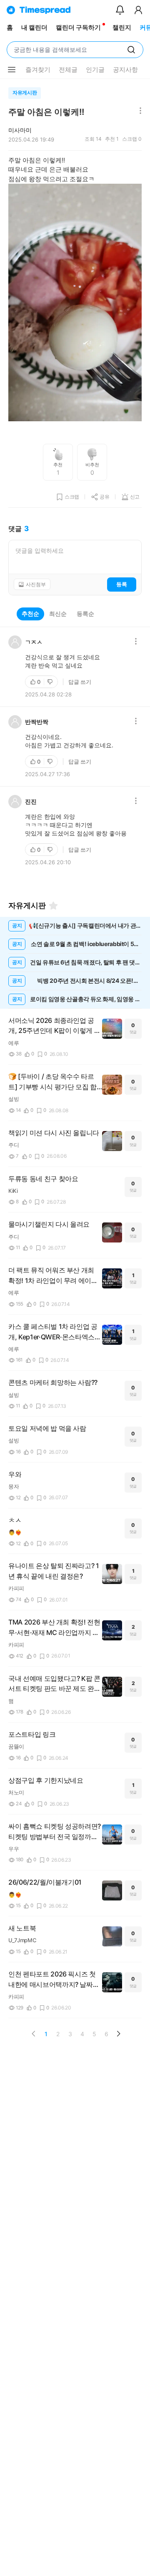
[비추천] (51, 682)
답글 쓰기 (80, 682)
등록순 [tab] (85, 614)
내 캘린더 (34, 27)
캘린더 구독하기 (78, 27)
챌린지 (122, 27)
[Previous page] (34, 2034)
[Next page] (118, 2034)
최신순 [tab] (58, 614)
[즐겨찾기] (53, 906)
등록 (122, 584)
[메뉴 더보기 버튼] (12, 70)
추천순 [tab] (30, 614)
